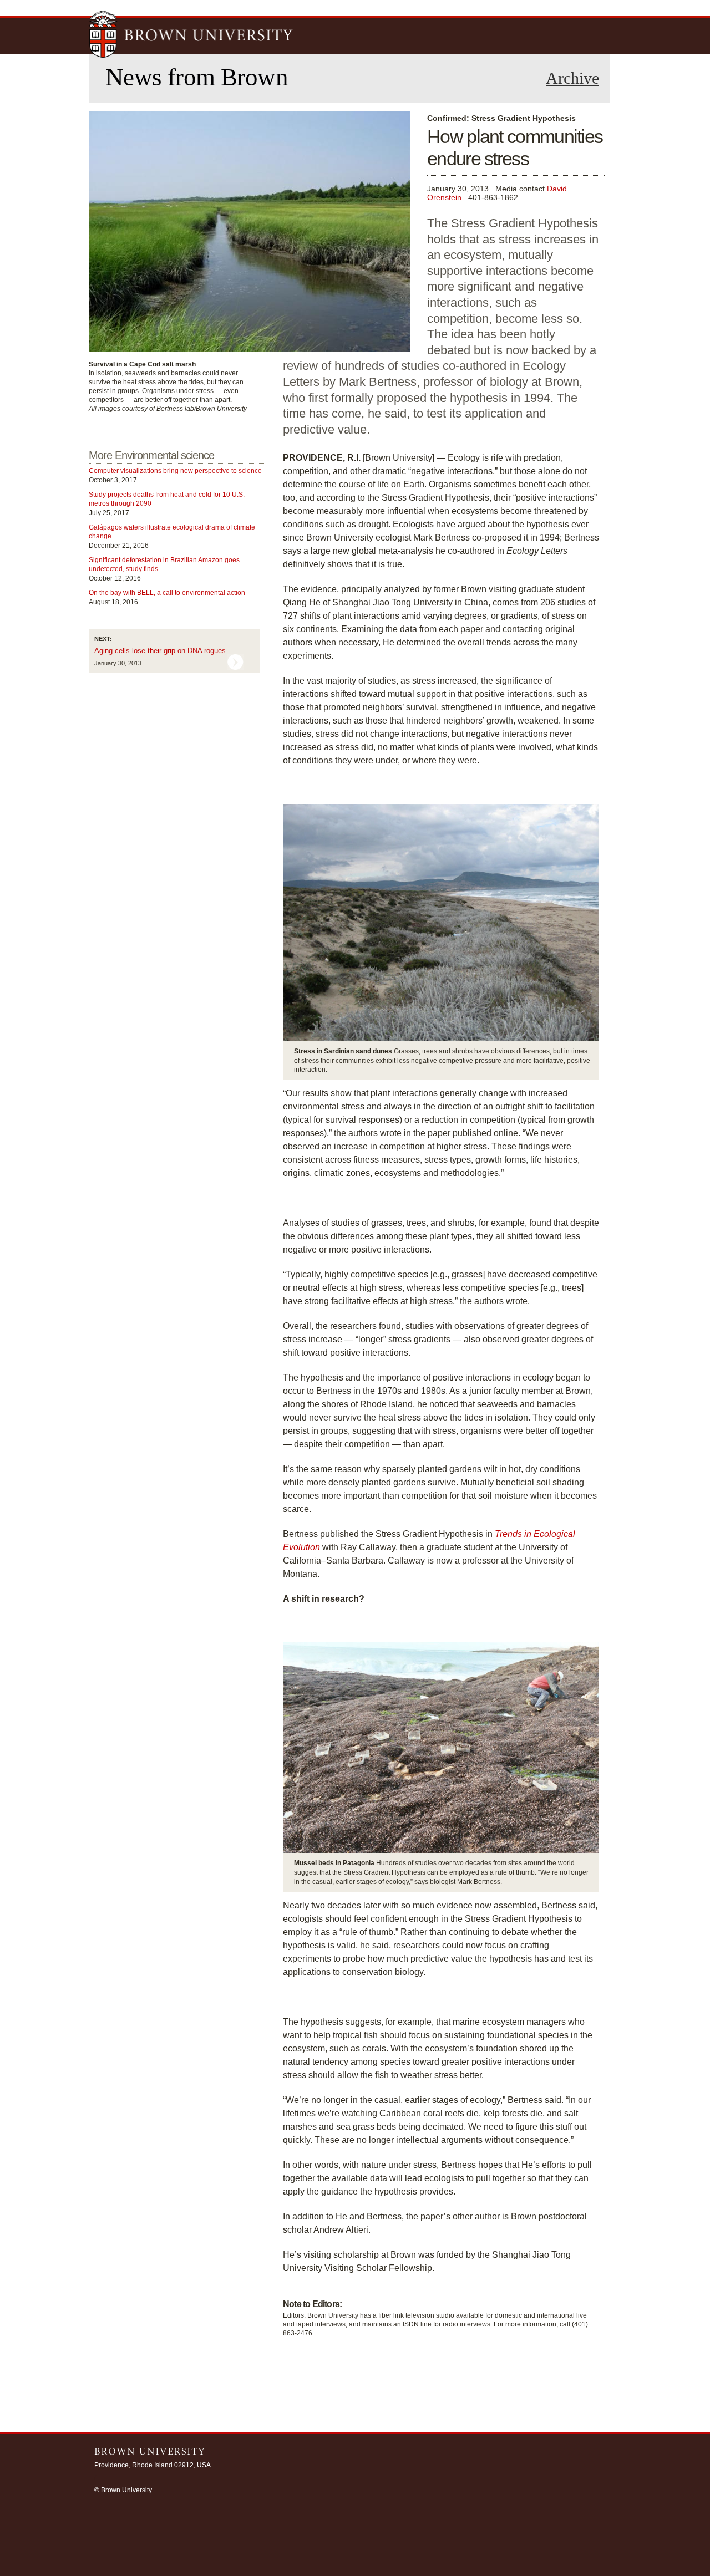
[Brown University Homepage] (191, 35)
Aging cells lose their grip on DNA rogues (160, 651)
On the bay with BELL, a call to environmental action (167, 593)
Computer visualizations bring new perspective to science (175, 471)
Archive (572, 78)
